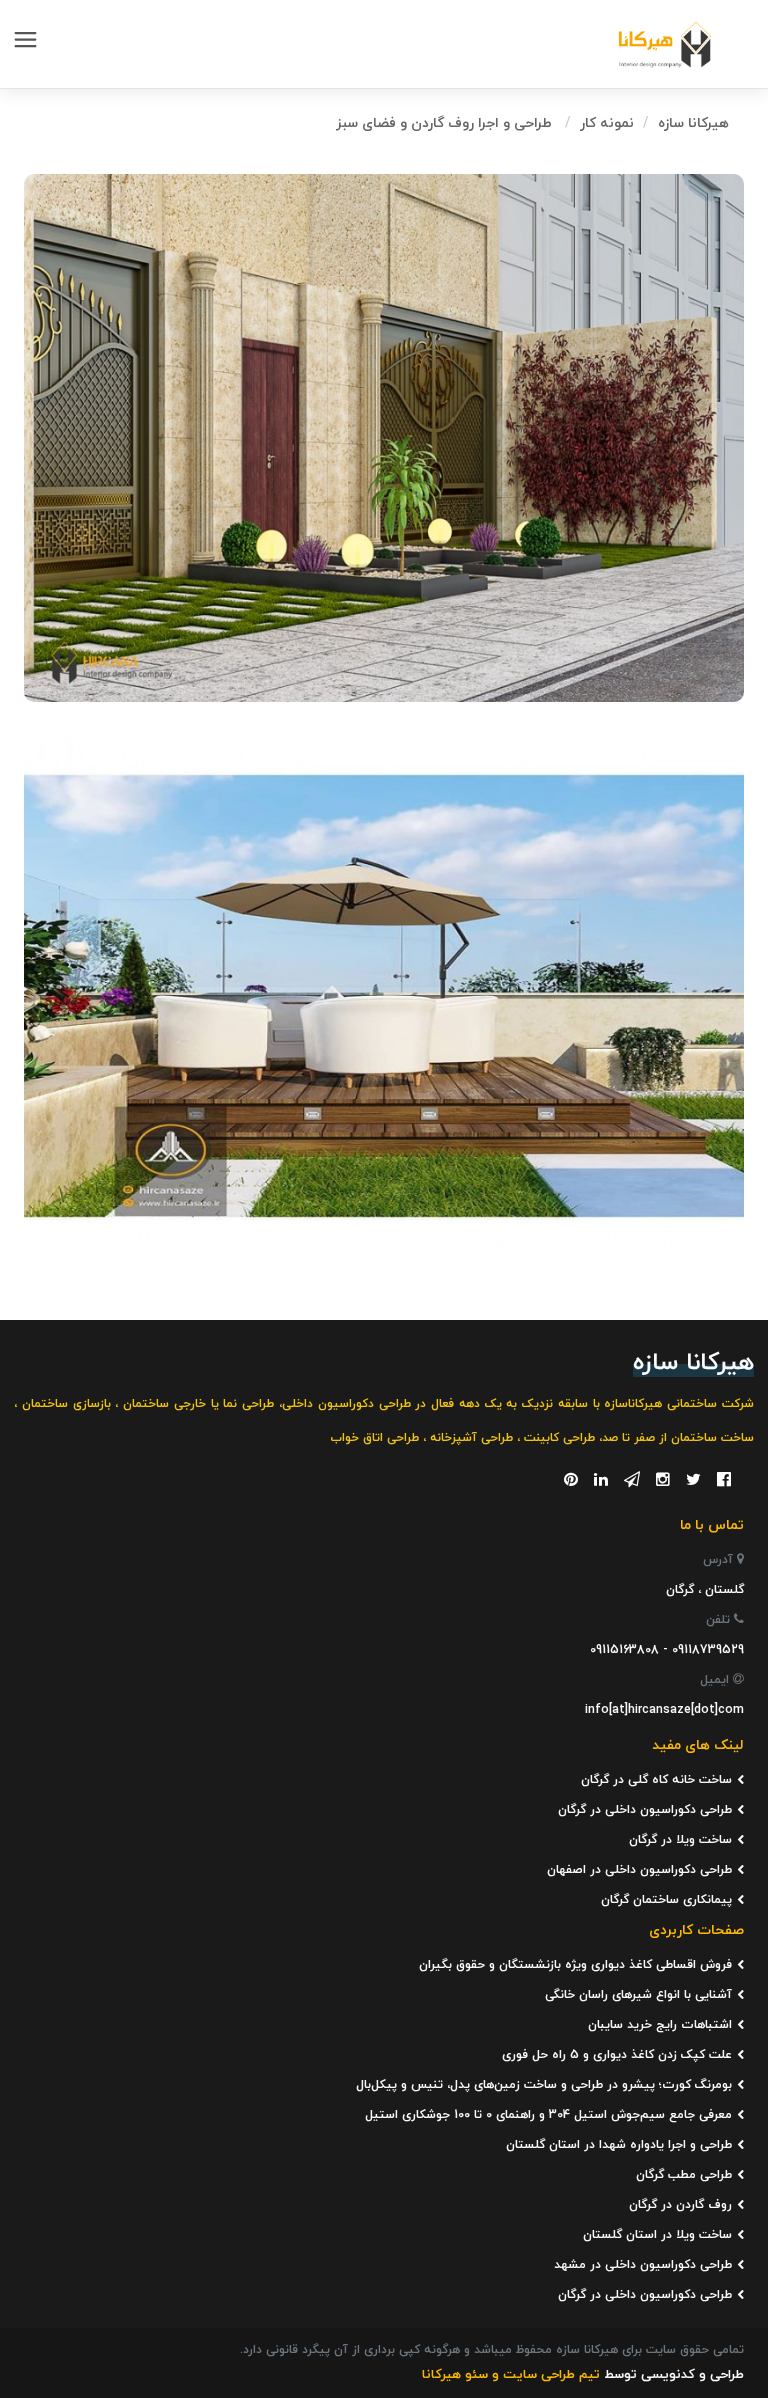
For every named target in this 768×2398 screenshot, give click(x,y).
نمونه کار (607, 123)
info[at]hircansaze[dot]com (664, 1710)
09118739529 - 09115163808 (667, 1650)
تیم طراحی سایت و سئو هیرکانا (511, 2375)
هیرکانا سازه (693, 123)
